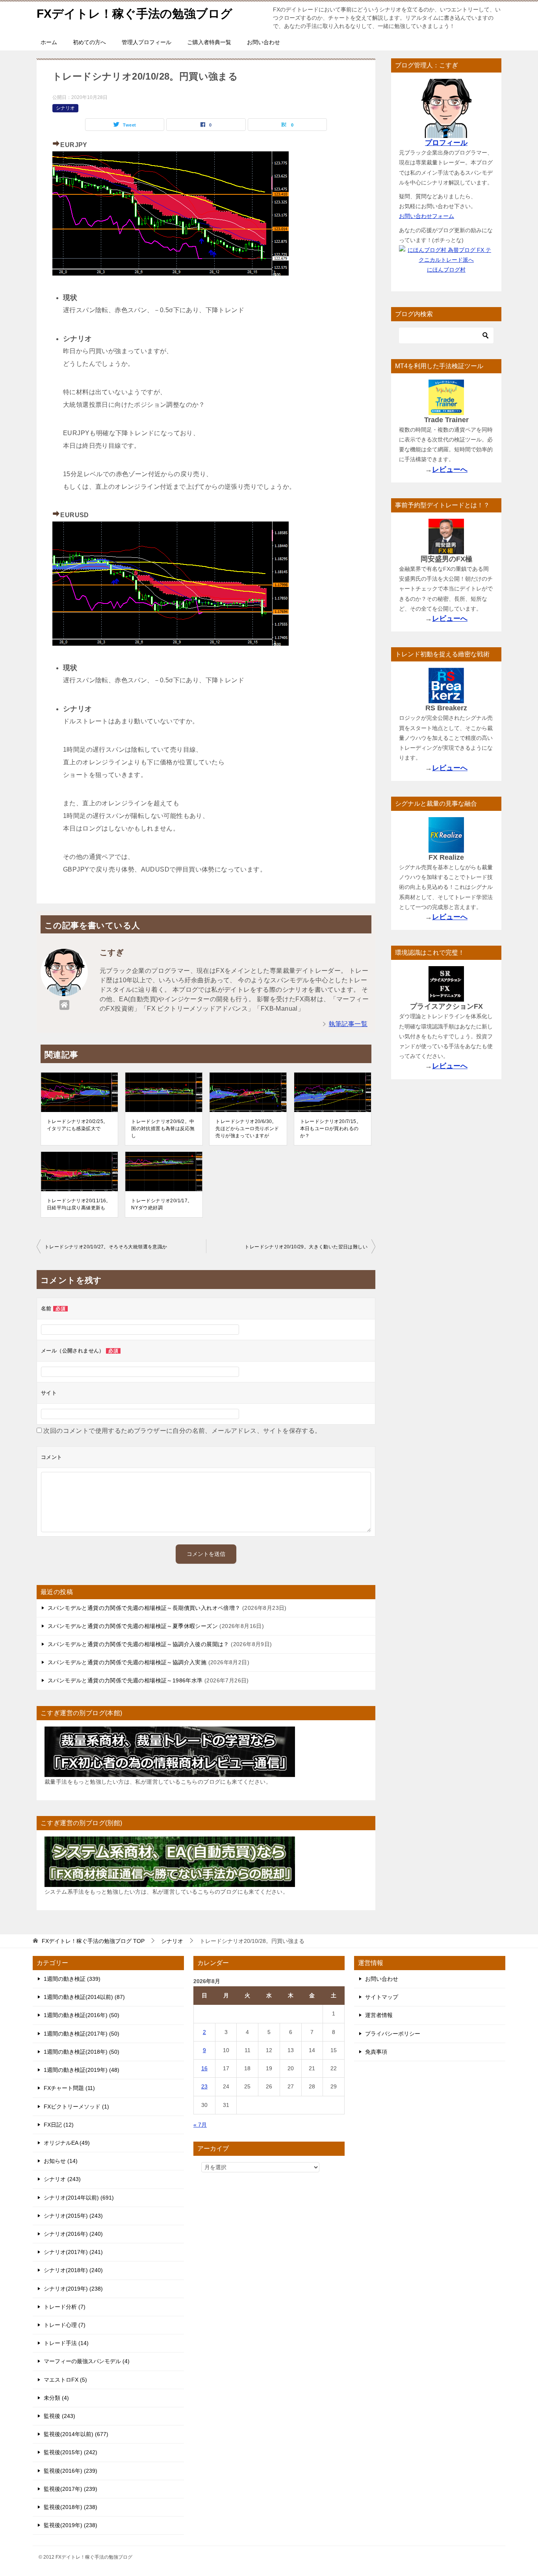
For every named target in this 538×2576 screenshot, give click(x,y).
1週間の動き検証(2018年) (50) (82, 2052)
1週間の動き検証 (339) (72, 1979)
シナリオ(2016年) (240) (73, 2234)
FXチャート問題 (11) (69, 2088)
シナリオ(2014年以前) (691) (79, 2198)
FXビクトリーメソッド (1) (76, 2107)
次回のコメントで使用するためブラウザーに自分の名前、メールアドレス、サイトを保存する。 (182, 1431)
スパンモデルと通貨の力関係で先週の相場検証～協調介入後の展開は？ (138, 1644)
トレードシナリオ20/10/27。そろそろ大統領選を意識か (106, 1247)
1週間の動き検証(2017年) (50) (82, 2034)
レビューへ (450, 469)
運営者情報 (379, 2015)
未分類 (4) (56, 2398)
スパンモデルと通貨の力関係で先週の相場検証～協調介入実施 (127, 1662)
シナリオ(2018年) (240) (73, 2270)
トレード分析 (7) (65, 2307)
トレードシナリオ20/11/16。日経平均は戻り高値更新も (79, 1204)
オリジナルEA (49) (67, 2143)
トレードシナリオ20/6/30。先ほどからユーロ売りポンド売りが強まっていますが (247, 1129)
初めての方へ (89, 42)
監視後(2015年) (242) (70, 2452)
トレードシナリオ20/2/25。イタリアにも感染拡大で (77, 1125)
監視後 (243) (59, 2416)
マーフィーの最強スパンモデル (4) (87, 2361)
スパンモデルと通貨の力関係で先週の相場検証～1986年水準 (125, 1680)
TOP (93, 1941)
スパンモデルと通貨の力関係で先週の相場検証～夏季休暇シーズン (133, 1626)
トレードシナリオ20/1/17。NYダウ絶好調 (162, 1204)
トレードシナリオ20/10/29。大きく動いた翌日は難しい (306, 1247)
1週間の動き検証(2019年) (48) (82, 2070)
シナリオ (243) (62, 2179)
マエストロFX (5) (65, 2380)
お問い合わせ (263, 42)
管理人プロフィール (147, 42)
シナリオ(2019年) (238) (73, 2289)
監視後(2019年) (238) (70, 2525)
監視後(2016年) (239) (70, 2471)
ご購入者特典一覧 (209, 42)
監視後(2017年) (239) (70, 2489)
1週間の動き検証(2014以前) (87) (84, 1997)
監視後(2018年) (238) (70, 2507)
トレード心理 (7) (65, 2325)
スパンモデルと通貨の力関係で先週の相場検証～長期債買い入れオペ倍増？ (144, 1608)
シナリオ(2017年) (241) (73, 2252)
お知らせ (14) (61, 2161)
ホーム (49, 42)
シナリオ (65, 108)
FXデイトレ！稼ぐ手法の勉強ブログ (134, 14)
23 (204, 2086)
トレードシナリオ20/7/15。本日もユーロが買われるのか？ (331, 1129)
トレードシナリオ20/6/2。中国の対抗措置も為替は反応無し (163, 1129)
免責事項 (376, 2052)
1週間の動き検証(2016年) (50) (82, 2015)
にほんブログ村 (446, 270)
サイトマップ (382, 1997)
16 (204, 2068)
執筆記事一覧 (348, 1024)
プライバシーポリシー (393, 2034)
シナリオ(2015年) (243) (73, 2216)
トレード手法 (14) (66, 2343)
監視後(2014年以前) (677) (76, 2434)
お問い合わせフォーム (427, 216)
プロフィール (446, 143)
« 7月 (200, 2125)
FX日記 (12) (59, 2125)
